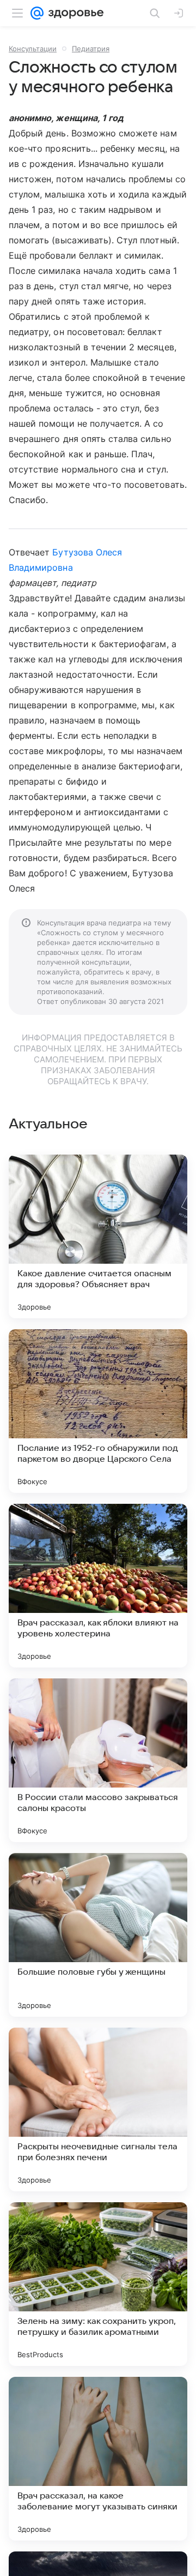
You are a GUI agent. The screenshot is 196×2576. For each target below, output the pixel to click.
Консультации (33, 49)
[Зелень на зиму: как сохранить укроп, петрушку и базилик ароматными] (98, 2284)
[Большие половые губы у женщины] (98, 1935)
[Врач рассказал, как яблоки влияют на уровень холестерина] (98, 1586)
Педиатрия (91, 49)
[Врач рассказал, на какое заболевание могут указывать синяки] (98, 2459)
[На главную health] (74, 13)
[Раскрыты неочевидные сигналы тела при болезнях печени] (98, 2109)
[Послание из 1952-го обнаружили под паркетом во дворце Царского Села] (98, 1411)
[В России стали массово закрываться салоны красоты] (98, 1760)
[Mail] (37, 13)
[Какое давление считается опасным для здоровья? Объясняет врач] (98, 1236)
